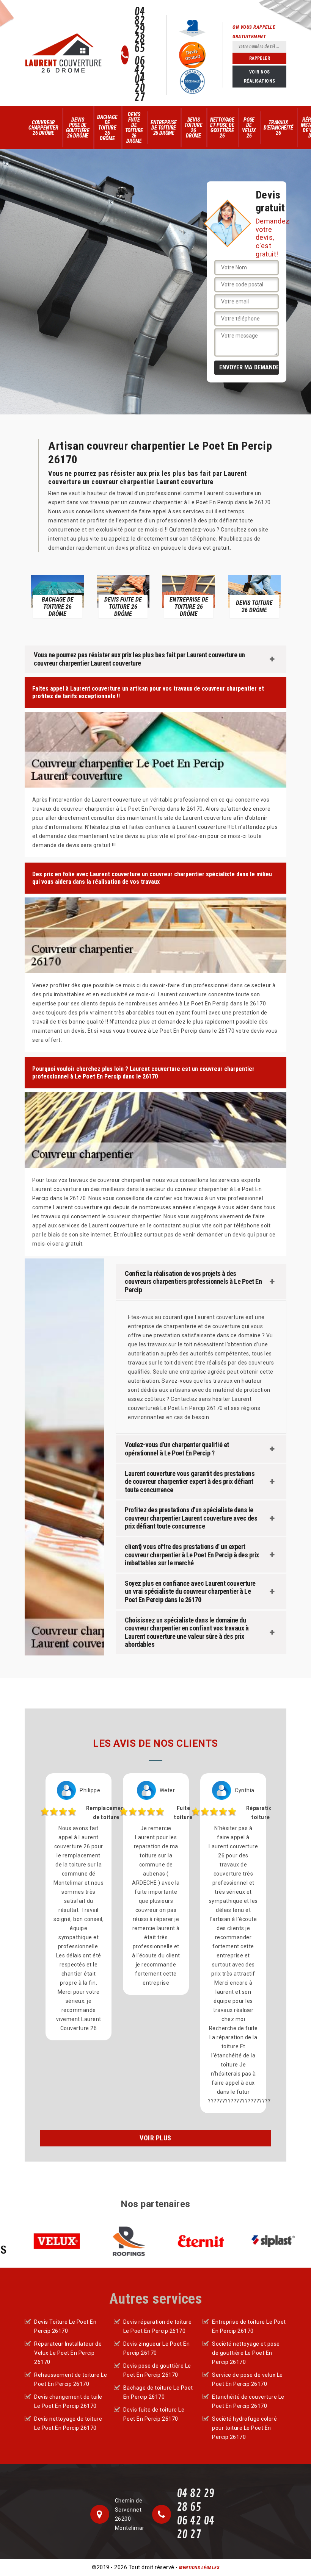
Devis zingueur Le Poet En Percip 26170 (157, 2348)
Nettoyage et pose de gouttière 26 (222, 128)
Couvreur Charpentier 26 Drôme (43, 128)
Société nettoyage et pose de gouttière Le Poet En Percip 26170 (246, 2353)
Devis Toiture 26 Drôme (193, 128)
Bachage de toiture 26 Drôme (107, 128)
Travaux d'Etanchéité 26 (278, 128)
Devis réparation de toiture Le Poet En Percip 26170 (158, 2326)
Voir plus (155, 2138)
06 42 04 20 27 (140, 80)
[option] (57, 596)
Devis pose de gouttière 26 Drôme (78, 128)
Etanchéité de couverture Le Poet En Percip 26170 (248, 2401)
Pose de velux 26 (249, 128)
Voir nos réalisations (260, 77)
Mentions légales (199, 2568)
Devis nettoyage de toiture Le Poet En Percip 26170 (68, 2423)
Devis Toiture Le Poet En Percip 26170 (65, 2326)
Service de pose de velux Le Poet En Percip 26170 (247, 2379)
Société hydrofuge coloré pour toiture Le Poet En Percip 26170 (244, 2428)
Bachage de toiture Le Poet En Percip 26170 (158, 2392)
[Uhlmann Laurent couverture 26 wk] (63, 53)
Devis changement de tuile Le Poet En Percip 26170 (68, 2401)
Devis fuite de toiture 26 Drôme (134, 128)
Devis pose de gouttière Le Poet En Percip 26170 (157, 2370)
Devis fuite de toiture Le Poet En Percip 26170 (154, 2414)
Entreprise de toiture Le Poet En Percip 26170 (249, 2326)
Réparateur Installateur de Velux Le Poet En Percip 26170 (68, 2353)
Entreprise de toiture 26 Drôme (164, 128)
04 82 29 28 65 (140, 30)
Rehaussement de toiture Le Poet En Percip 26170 (71, 2379)
